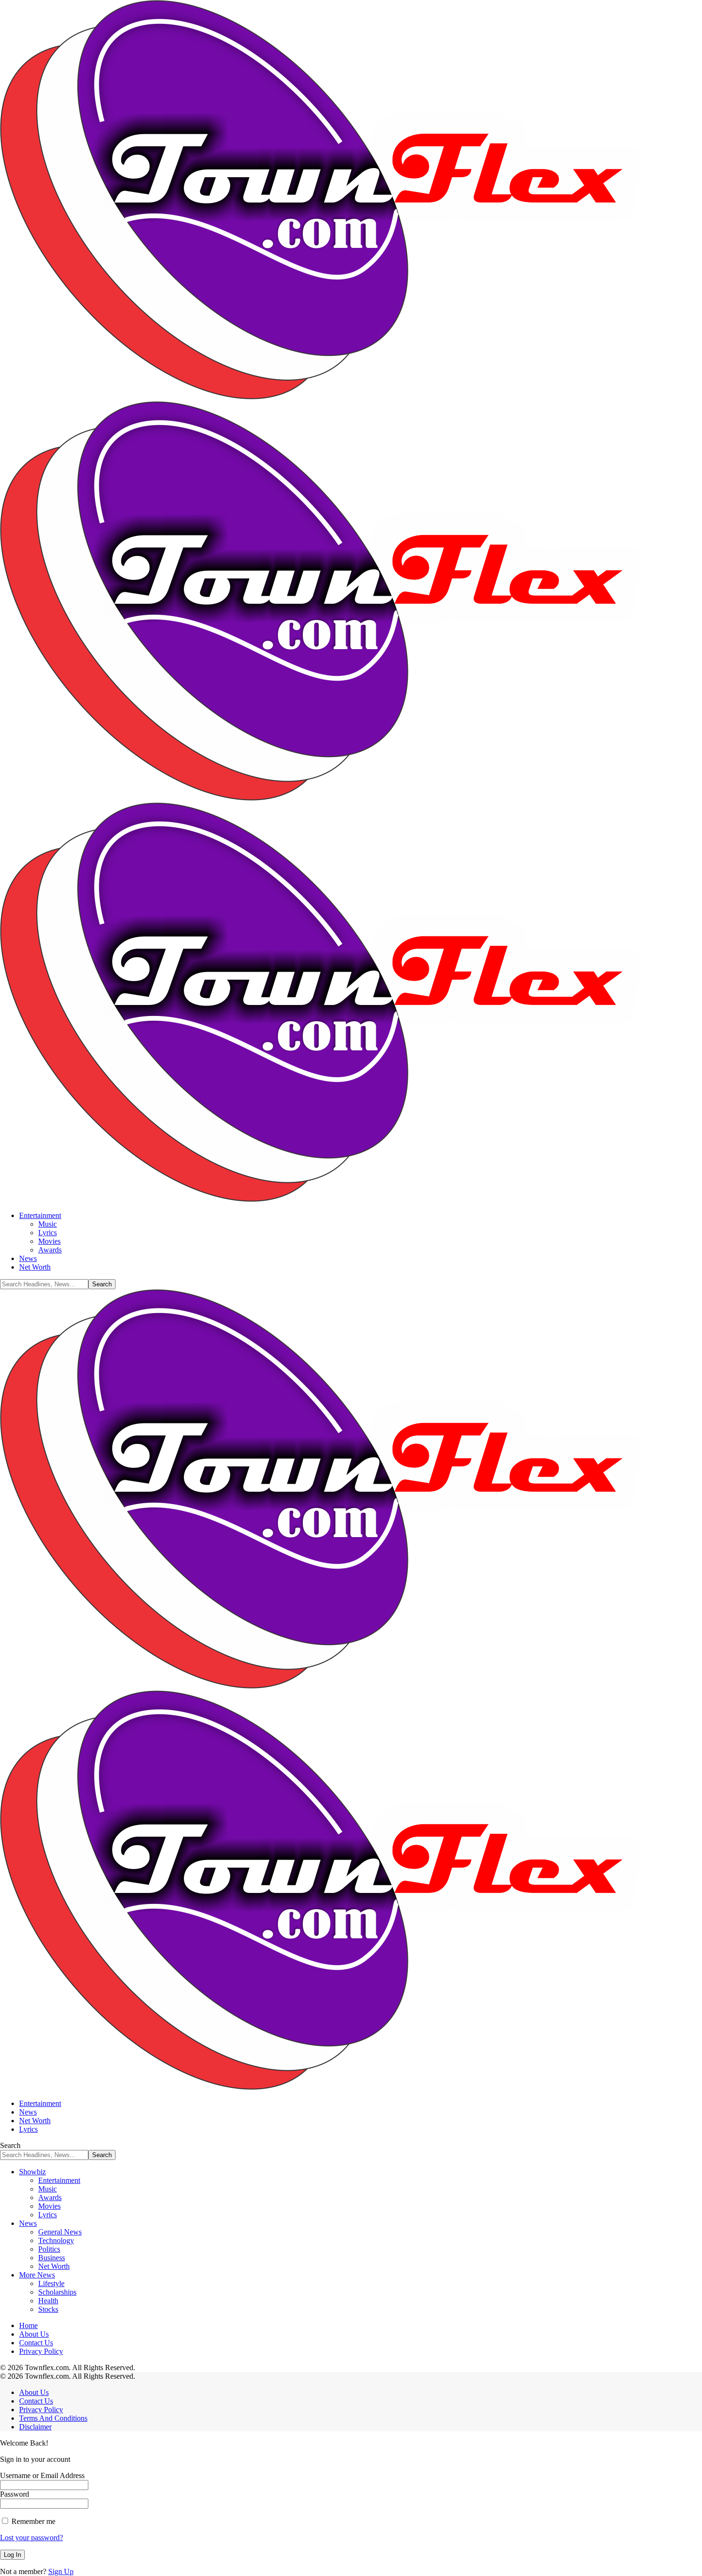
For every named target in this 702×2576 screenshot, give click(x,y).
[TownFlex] (351, 798)
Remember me (32, 2521)
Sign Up (61, 2571)
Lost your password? (32, 2538)
